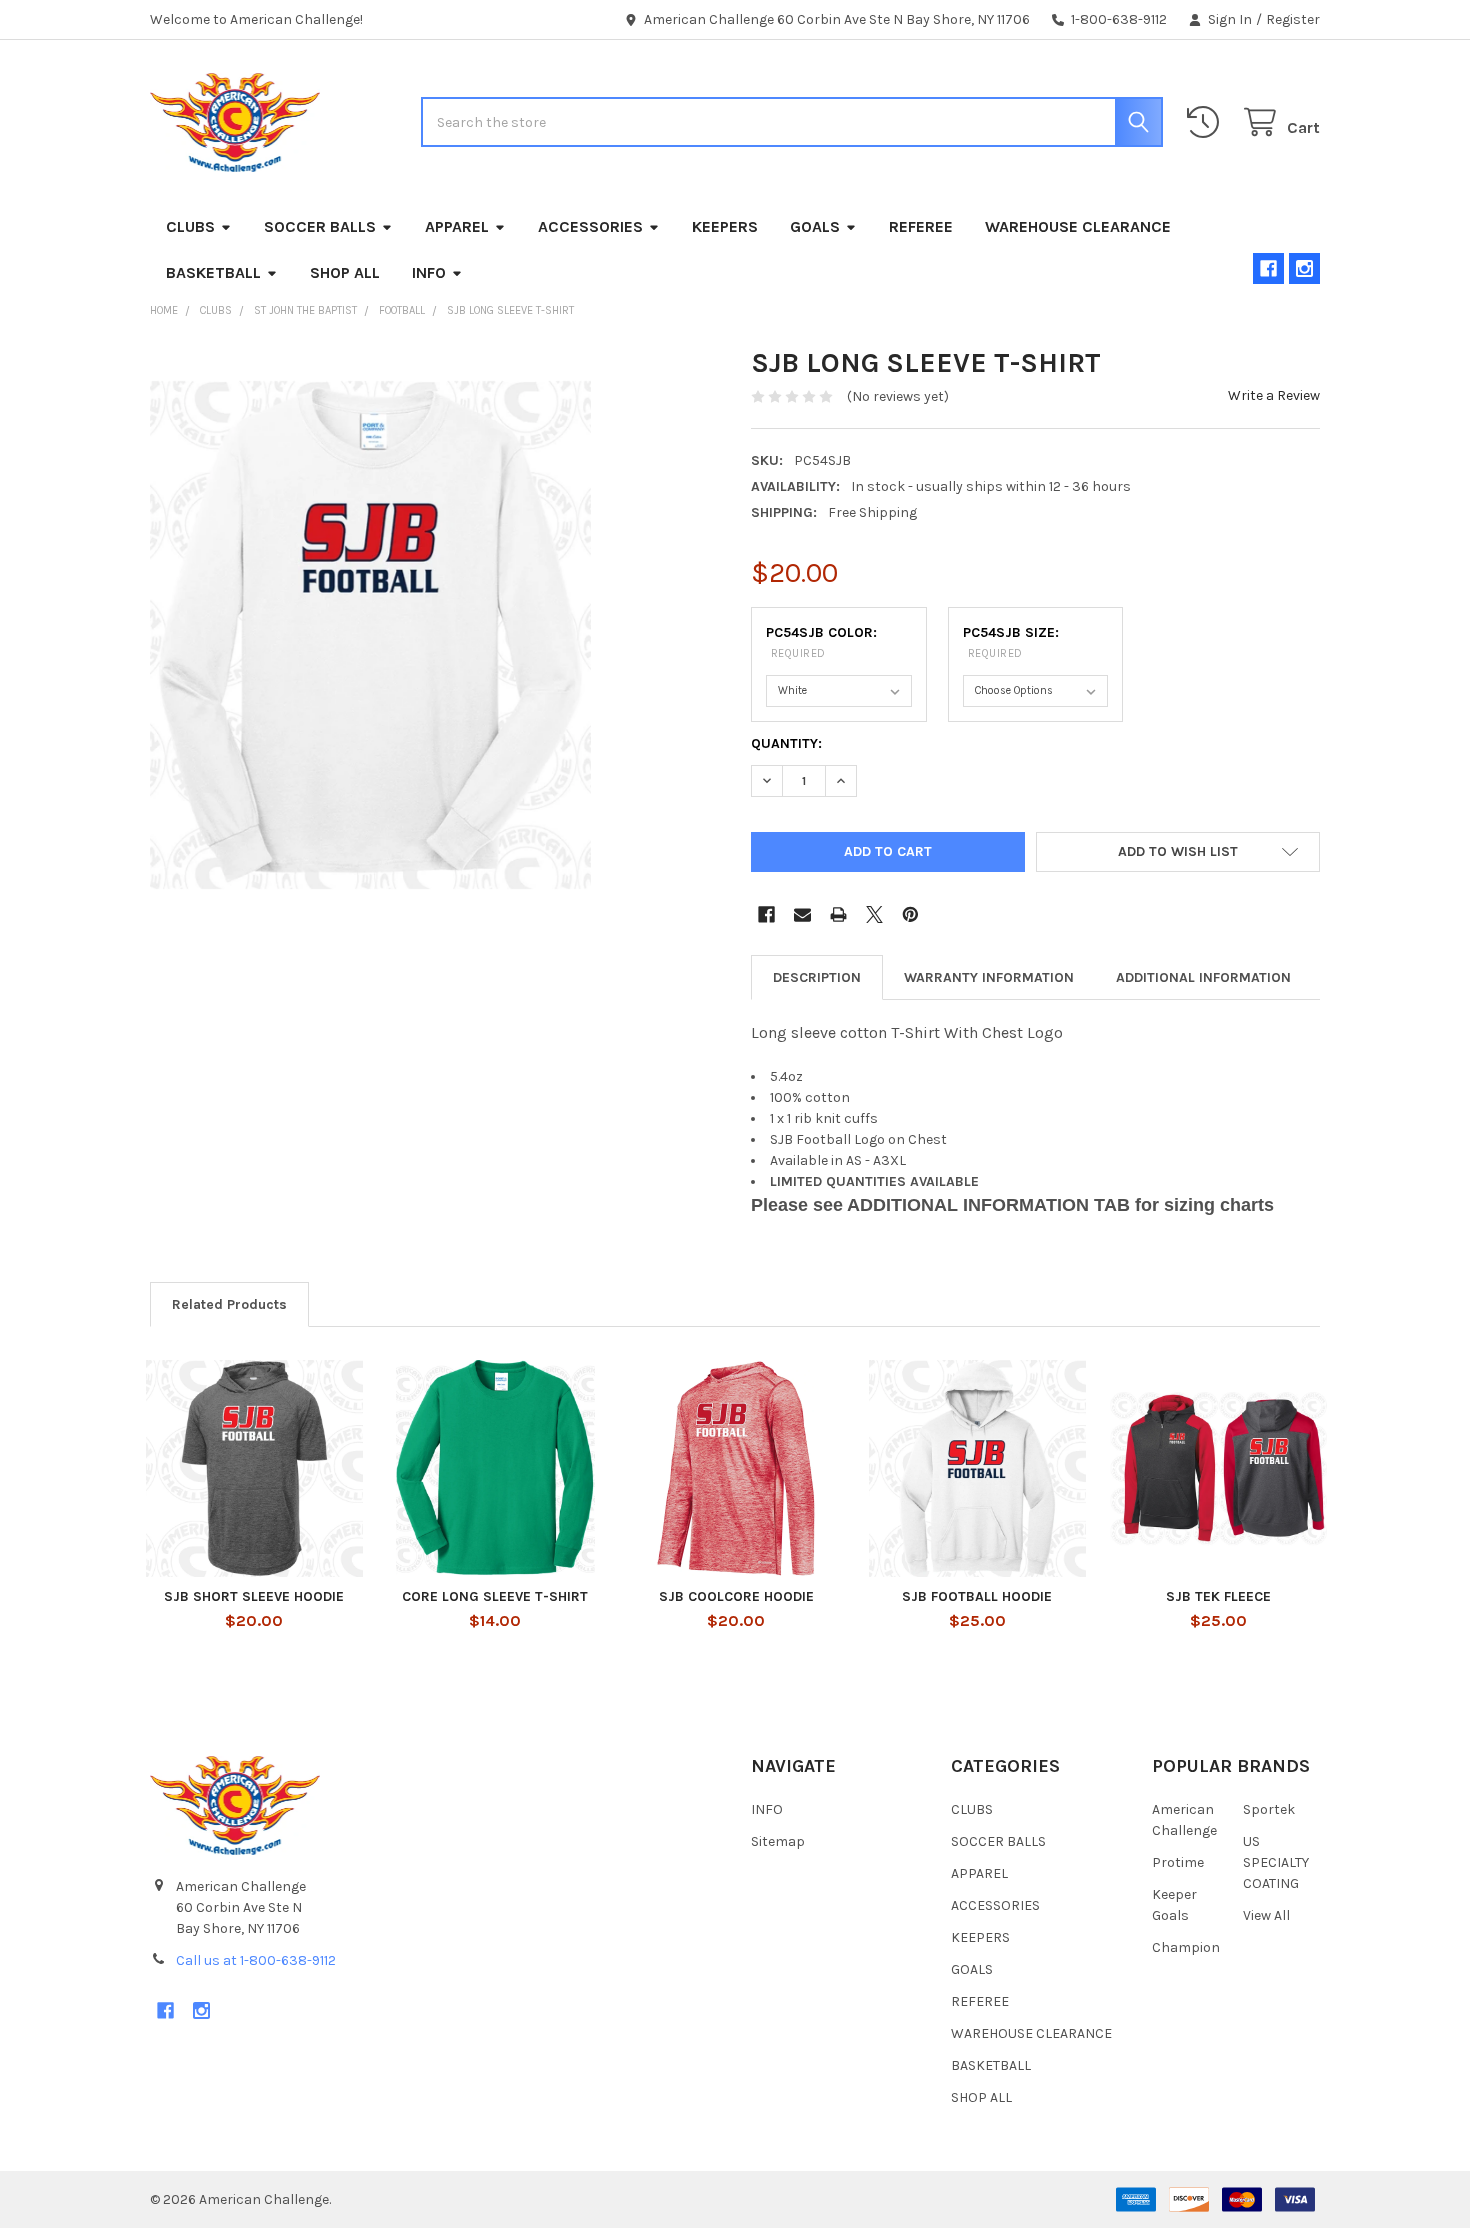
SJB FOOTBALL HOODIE (977, 1596)
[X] (874, 914)
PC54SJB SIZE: (1011, 642)
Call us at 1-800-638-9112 (256, 1960)
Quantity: (786, 743)
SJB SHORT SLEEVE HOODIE (254, 1596)
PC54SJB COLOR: (821, 642)
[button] (1178, 852)
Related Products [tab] (229, 1304)
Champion (1186, 1947)
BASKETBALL (213, 272)
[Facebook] (1268, 268)
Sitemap (778, 1841)
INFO (429, 272)
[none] (370, 635)
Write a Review (1274, 395)
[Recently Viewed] (1207, 122)
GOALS (815, 226)
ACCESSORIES (590, 226)
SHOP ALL (345, 272)
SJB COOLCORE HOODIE (736, 1596)
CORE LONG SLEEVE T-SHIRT (495, 1596)
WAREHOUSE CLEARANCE (1078, 226)
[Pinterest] (910, 914)
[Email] (802, 914)
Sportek (1269, 1809)
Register (1293, 19)
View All (1266, 1915)
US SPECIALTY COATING (1276, 1862)
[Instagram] (1304, 268)
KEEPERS (725, 226)
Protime (1178, 1862)
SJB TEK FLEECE (1218, 1596)
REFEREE (921, 226)
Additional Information (1203, 977)
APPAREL (457, 226)
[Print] (838, 914)
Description (817, 977)
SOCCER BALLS (320, 226)
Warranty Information (989, 977)
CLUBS (190, 226)
